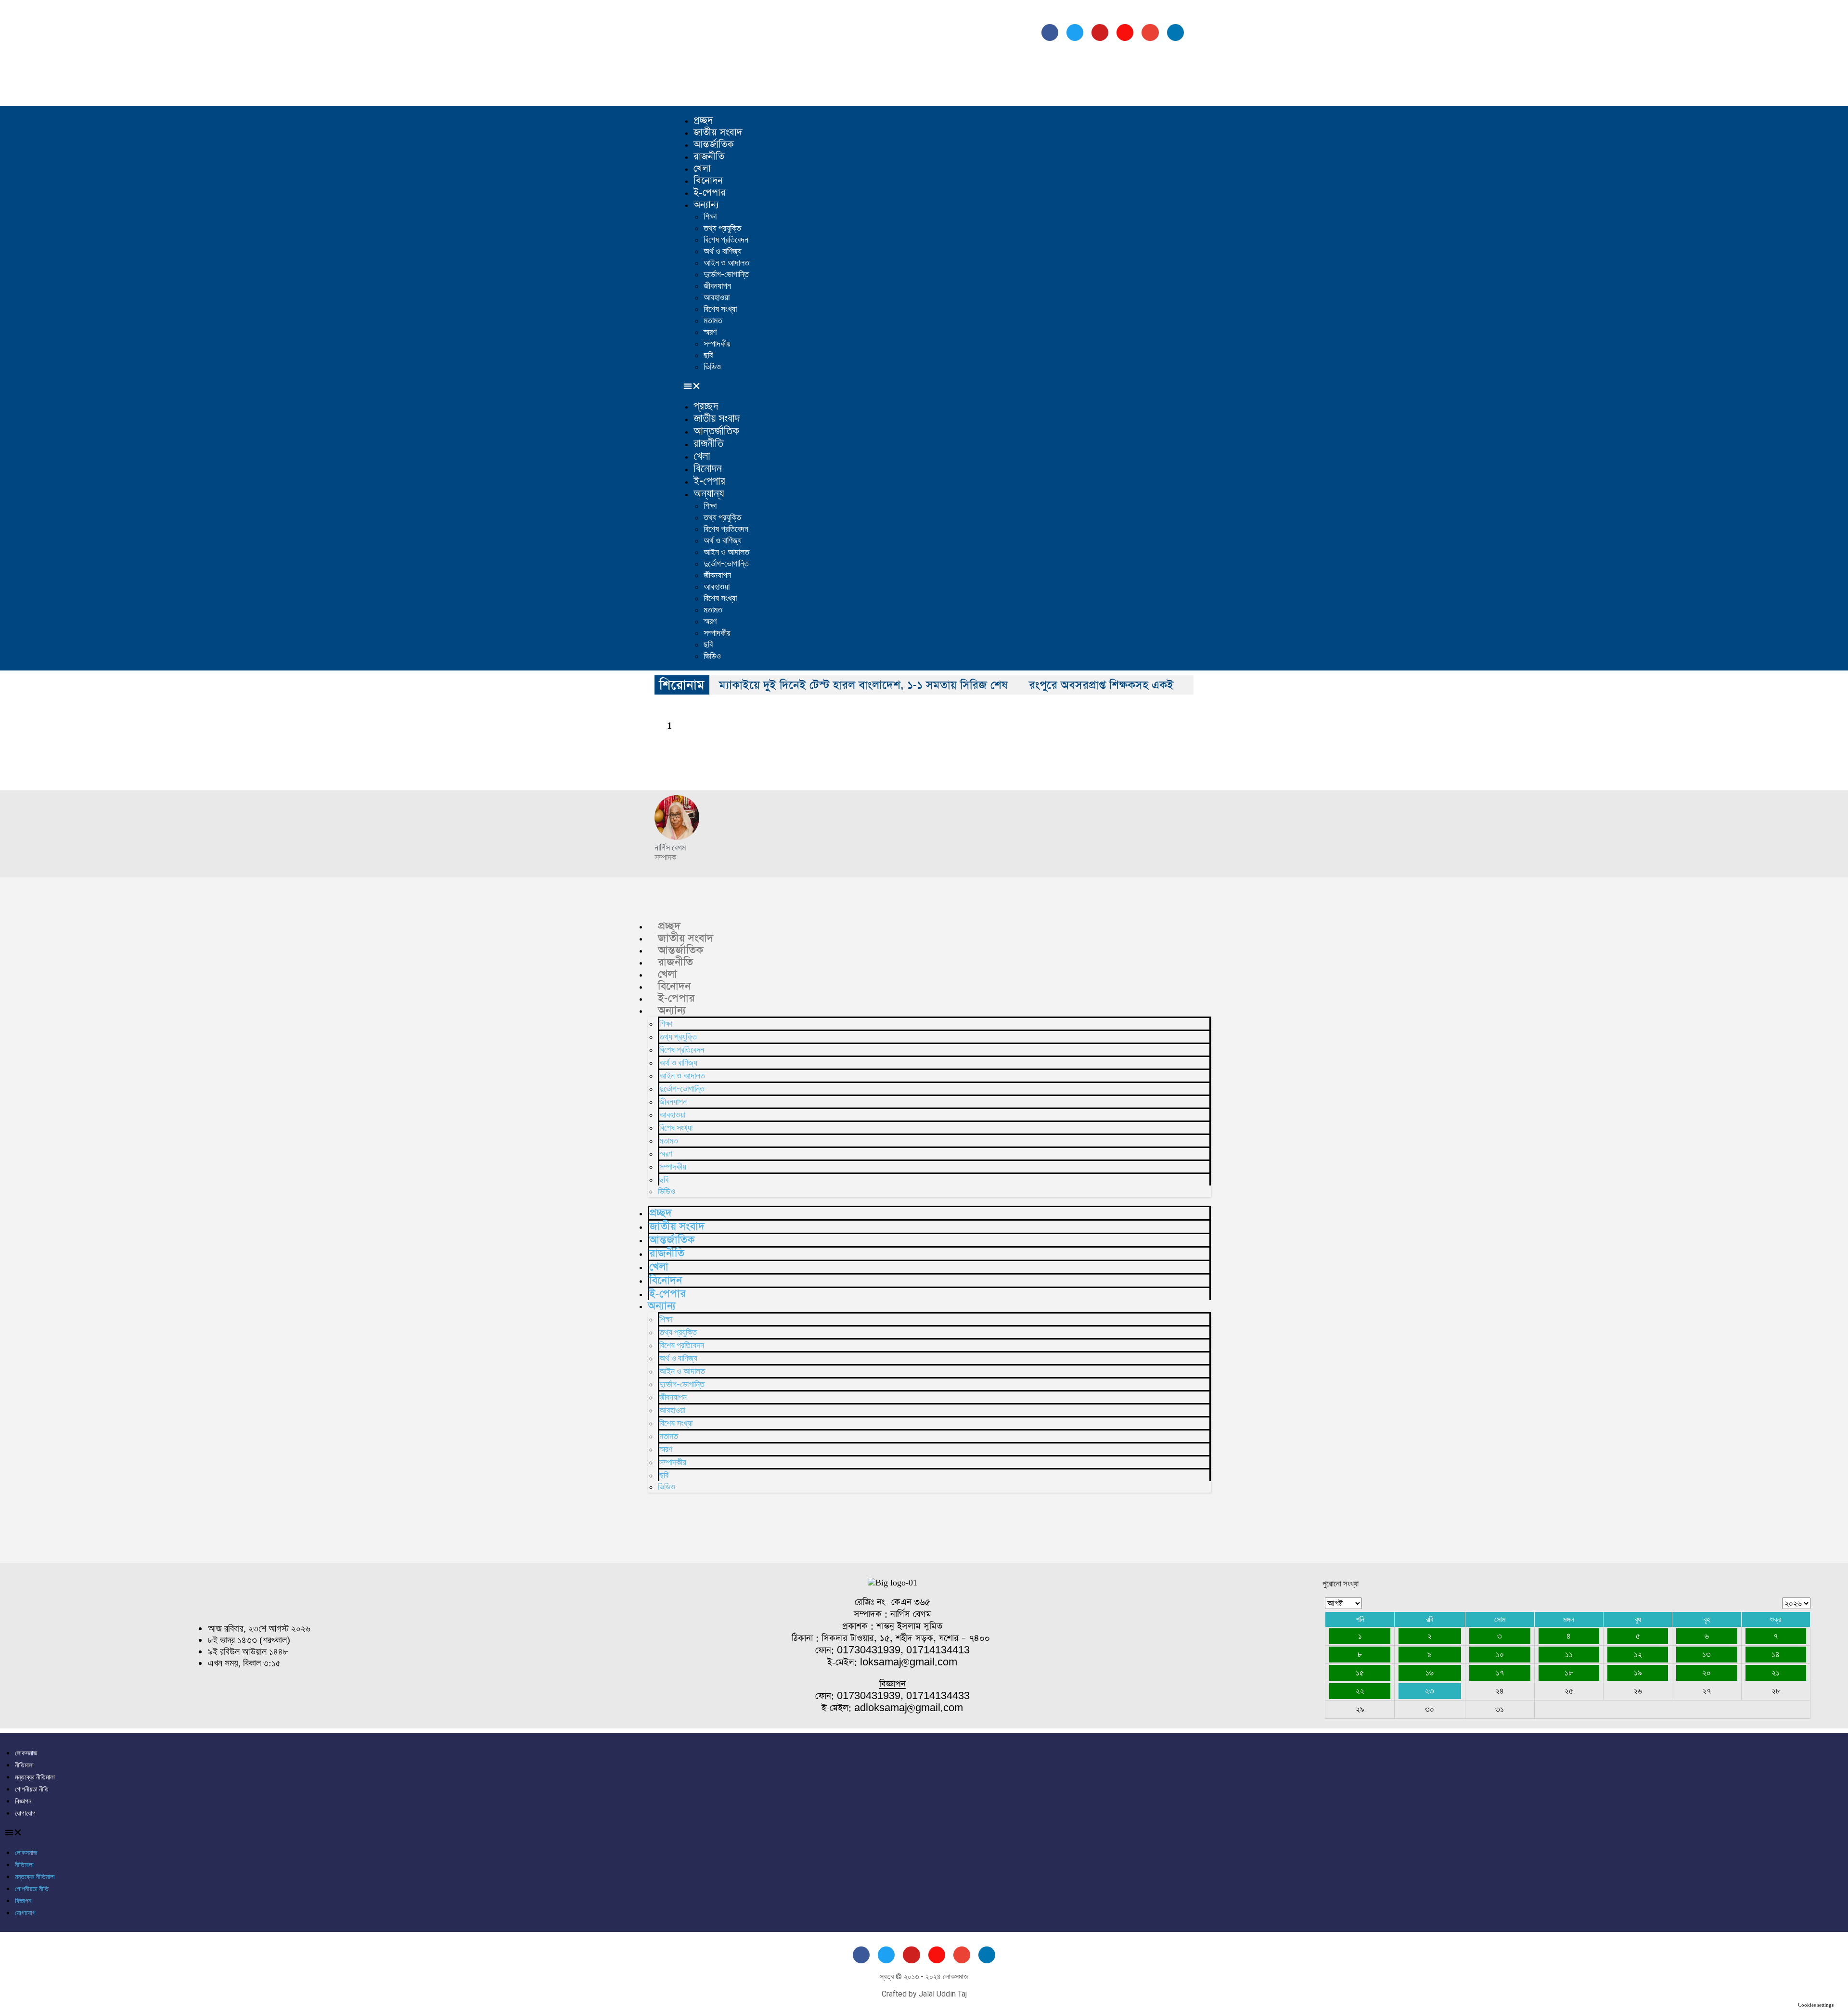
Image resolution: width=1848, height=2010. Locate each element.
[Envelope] (1150, 32)
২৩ (1430, 1691)
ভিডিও (712, 367)
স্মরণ (710, 332)
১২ (1638, 1654)
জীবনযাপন (717, 286)
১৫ (1360, 1673)
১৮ (1569, 1673)
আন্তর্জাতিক (714, 144)
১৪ (1776, 1654)
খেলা (702, 168)
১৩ (1707, 1654)
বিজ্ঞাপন (23, 1801)
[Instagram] (1125, 32)
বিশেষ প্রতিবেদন (726, 239)
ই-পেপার (710, 193)
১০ (1500, 1654)
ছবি (708, 355)
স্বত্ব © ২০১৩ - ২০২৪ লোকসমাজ (924, 1977)
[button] (941, 386)
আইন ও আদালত (726, 263)
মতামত (713, 320)
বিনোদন (708, 180)
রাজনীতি (709, 156)
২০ (1707, 1673)
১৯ (1638, 1673)
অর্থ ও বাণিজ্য (723, 251)
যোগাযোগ (25, 1813)
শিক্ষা (710, 216)
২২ (1360, 1691)
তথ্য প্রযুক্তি (722, 228)
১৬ (1430, 1673)
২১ (1776, 1673)
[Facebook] (1050, 32)
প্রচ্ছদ (703, 120)
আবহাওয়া (717, 297)
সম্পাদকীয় (717, 343)
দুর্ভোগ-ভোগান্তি (726, 274)
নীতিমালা (24, 1765)
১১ (1569, 1654)
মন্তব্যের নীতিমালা (35, 1777)
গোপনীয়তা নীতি (32, 1789)
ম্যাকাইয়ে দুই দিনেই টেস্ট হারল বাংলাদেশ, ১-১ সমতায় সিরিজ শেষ (863, 685)
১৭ (1500, 1673)
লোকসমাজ (26, 1753)
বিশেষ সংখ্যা (720, 309)
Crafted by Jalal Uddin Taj (924, 1994)
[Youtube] (1100, 32)
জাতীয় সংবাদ (718, 132)
